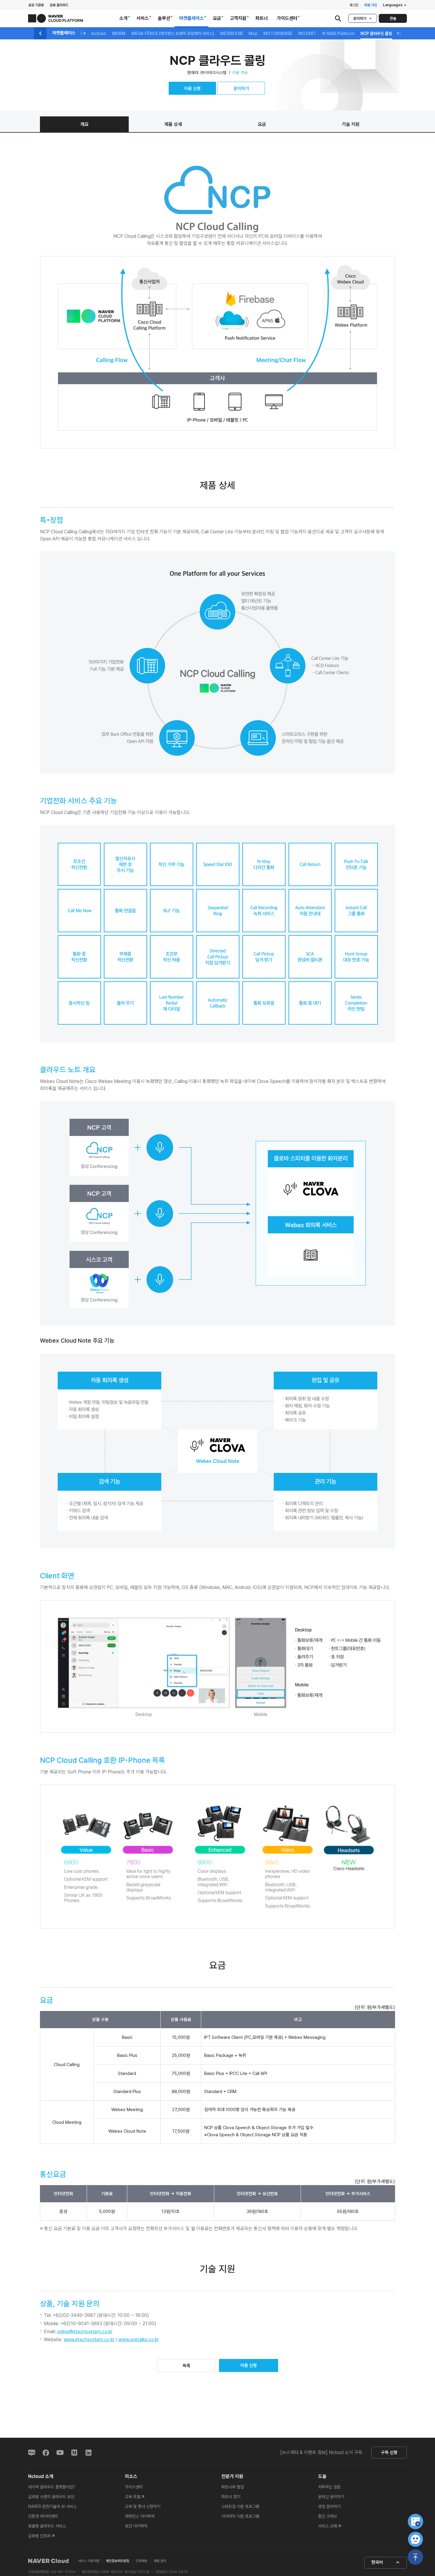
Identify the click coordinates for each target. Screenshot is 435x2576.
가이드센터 (134, 2487)
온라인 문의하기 (331, 2497)
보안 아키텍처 (136, 2526)
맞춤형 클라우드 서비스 (47, 2526)
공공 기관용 (36, 5)
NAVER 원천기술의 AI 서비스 (52, 2506)
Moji (253, 33)
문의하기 (360, 19)
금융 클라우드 (59, 5)
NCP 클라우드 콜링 (376, 33)
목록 (186, 2366)
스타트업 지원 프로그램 (240, 2506)
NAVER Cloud (49, 2561)
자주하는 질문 (329, 2487)
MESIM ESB (231, 33)
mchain (99, 33)
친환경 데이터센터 (43, 2516)
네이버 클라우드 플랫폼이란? (52, 2487)
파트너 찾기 (231, 2497)
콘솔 (393, 19)
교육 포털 (133, 2497)
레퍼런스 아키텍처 (140, 2516)
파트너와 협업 (233, 2487)
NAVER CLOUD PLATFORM (56, 18)
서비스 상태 (328, 2526)
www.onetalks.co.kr (139, 2340)
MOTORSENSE (278, 33)
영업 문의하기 (329, 2506)
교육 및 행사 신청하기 (143, 2506)
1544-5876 (178, 2572)
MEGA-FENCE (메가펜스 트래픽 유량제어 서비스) (173, 33)
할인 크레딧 (328, 2516)
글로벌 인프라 (39, 2536)
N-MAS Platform (338, 33)
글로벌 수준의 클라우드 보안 (51, 2497)
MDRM (119, 33)
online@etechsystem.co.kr (85, 2332)
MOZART (307, 33)
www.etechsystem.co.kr (89, 2340)
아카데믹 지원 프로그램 (240, 2516)
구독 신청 (389, 2453)
